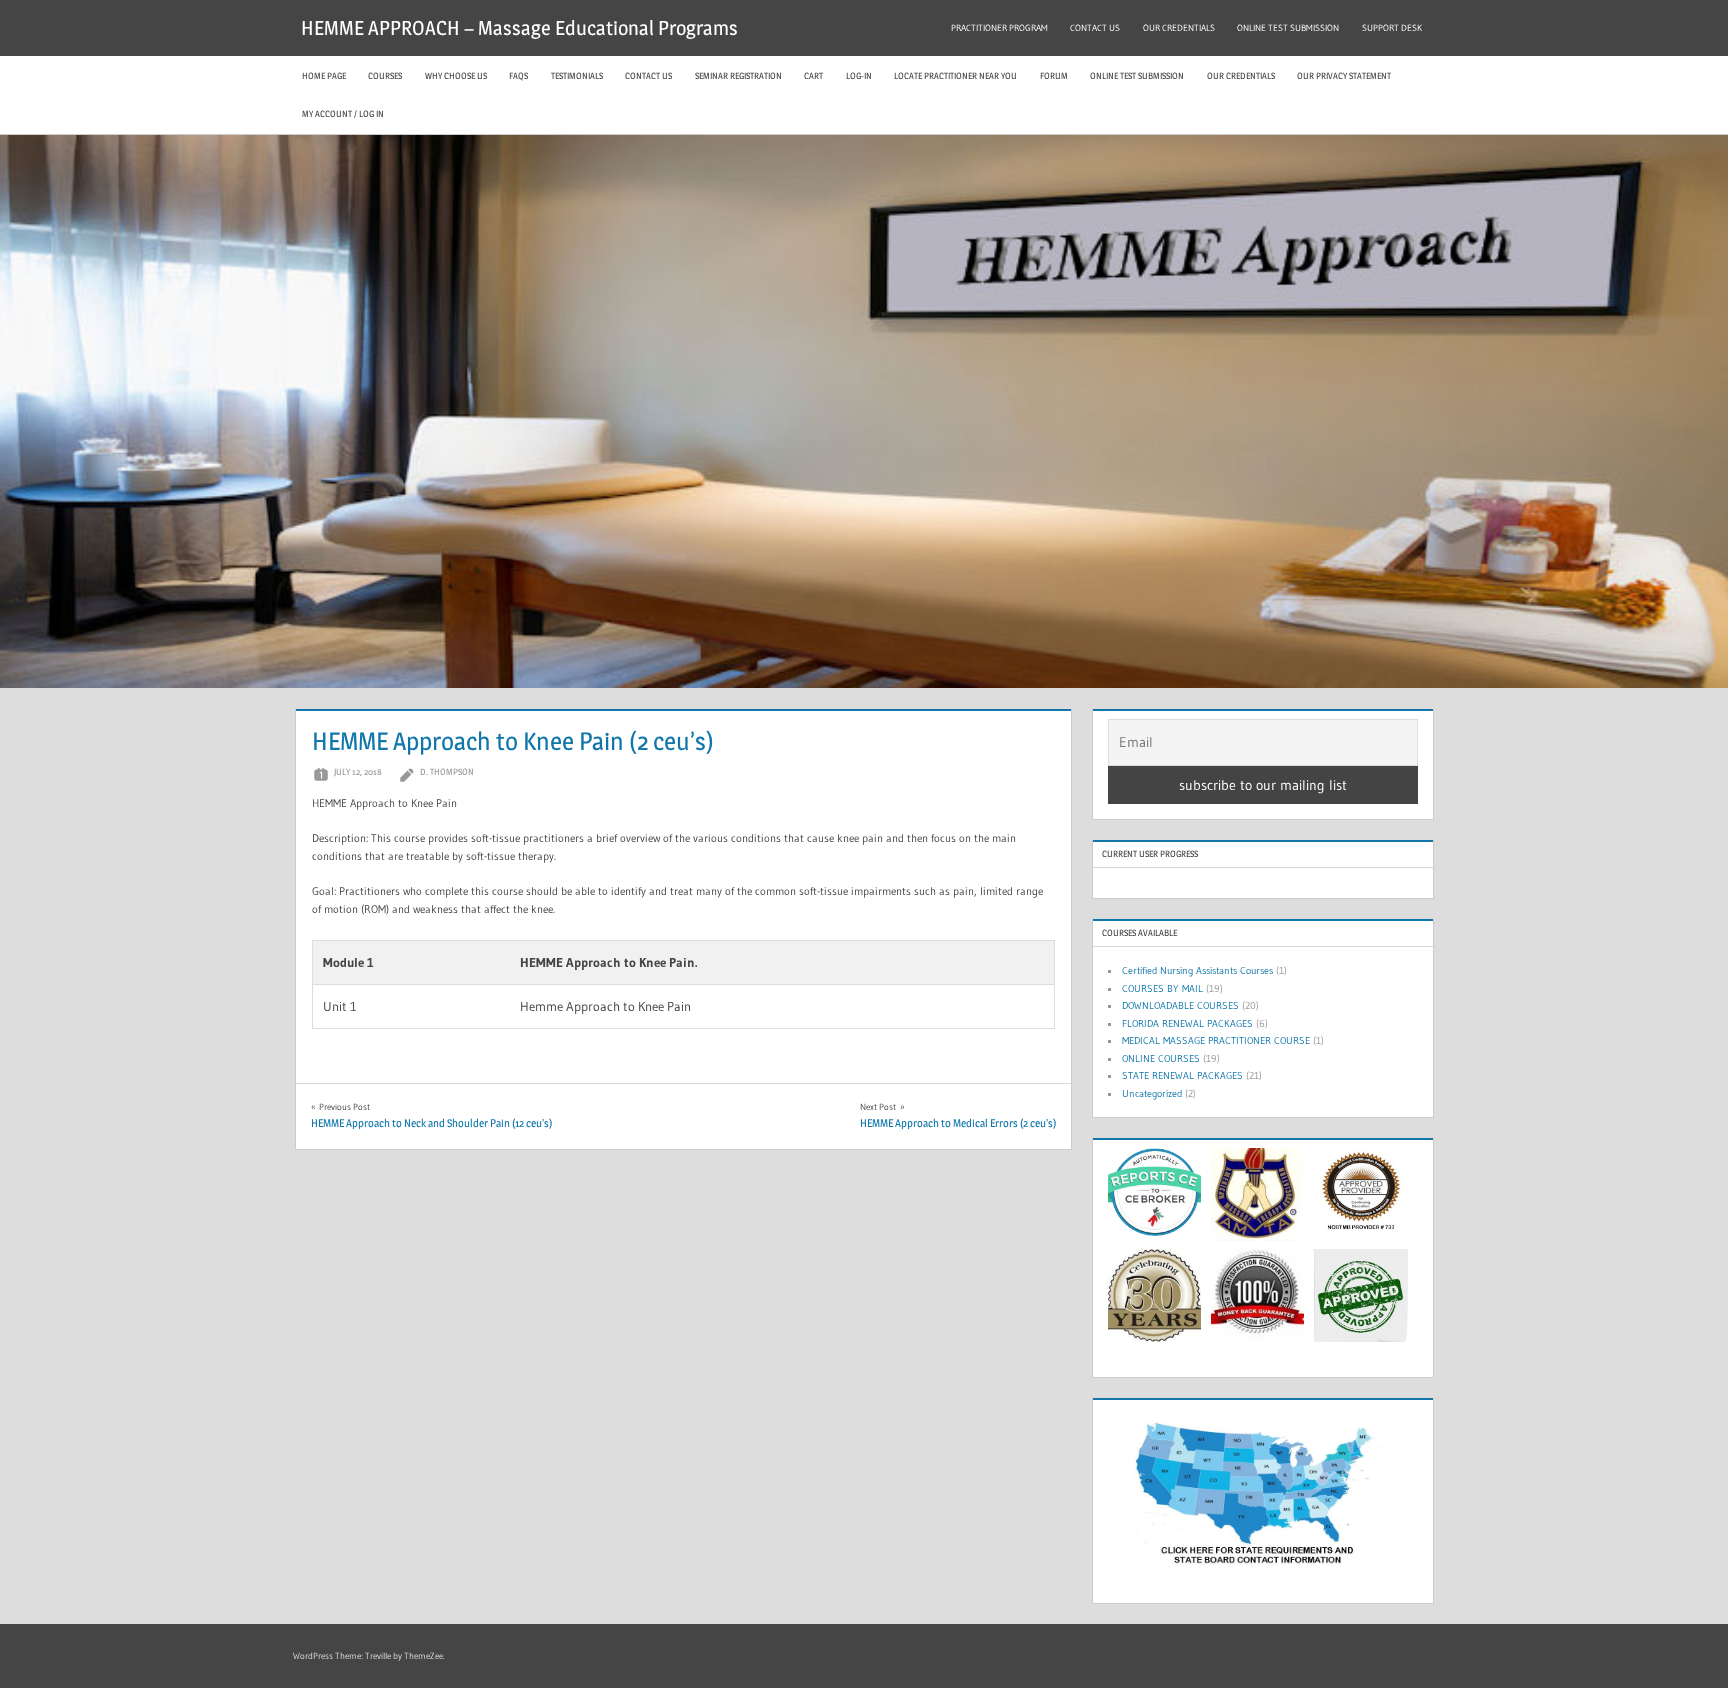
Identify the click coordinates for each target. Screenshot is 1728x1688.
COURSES (385, 75)
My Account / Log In (343, 113)
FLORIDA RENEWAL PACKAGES (1187, 1023)
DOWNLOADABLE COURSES (1180, 1005)
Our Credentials (1241, 75)
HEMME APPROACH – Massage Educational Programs (519, 28)
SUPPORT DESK (1392, 27)
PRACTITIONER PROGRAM (999, 27)
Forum (1054, 75)
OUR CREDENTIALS (1179, 27)
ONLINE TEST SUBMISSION (1288, 27)
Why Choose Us (456, 75)
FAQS (518, 75)
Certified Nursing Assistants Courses (1197, 970)
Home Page (324, 75)
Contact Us (648, 75)
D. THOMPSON (447, 771)
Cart (813, 75)
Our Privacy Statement (1344, 75)
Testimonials (577, 75)
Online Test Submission (1137, 75)
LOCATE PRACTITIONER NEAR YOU (955, 75)
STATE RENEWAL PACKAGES (1182, 1075)
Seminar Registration (738, 75)
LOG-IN (859, 75)
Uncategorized (1152, 1093)
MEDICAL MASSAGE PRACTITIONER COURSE (1216, 1040)
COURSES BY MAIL (1162, 988)
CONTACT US (1095, 27)
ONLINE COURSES (1161, 1058)
